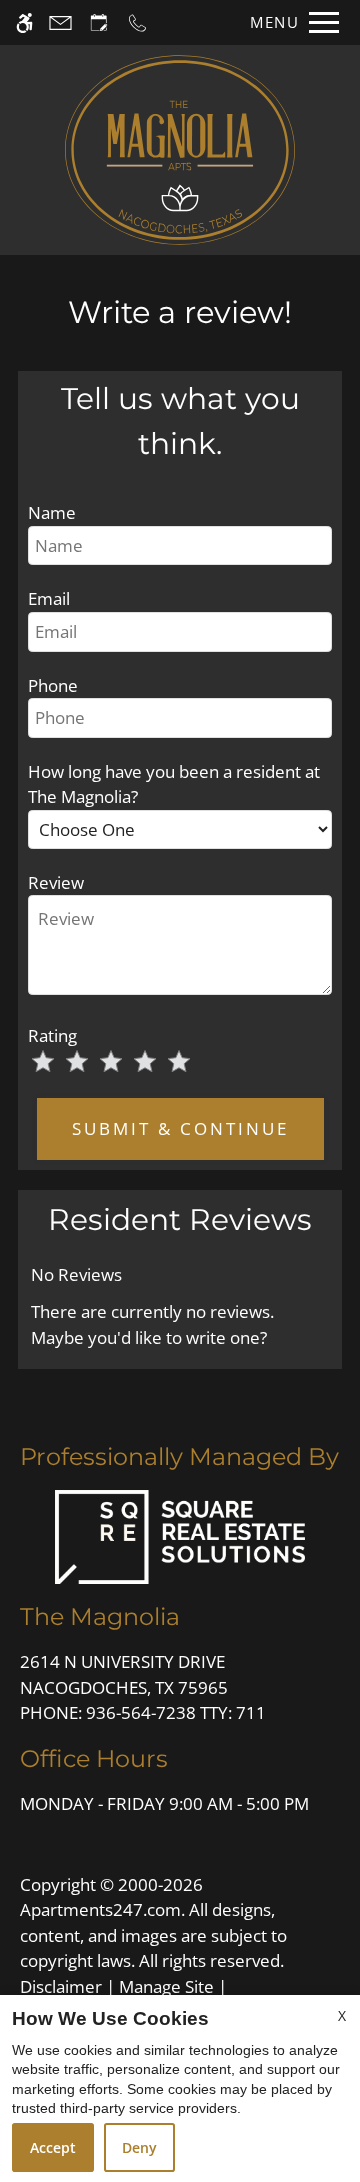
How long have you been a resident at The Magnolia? (174, 784)
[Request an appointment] (99, 22)
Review (56, 882)
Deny (139, 2147)
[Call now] (137, 22)
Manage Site (166, 1986)
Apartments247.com (100, 1909)
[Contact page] (60, 22)
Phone (53, 685)
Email (49, 598)
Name (52, 512)
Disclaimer (61, 1986)
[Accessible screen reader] (24, 22)
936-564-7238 (176, 1712)
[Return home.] (180, 150)
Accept (53, 2147)
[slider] (123, 1063)
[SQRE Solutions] (180, 1534)
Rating (52, 1035)
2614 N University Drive (124, 1674)
